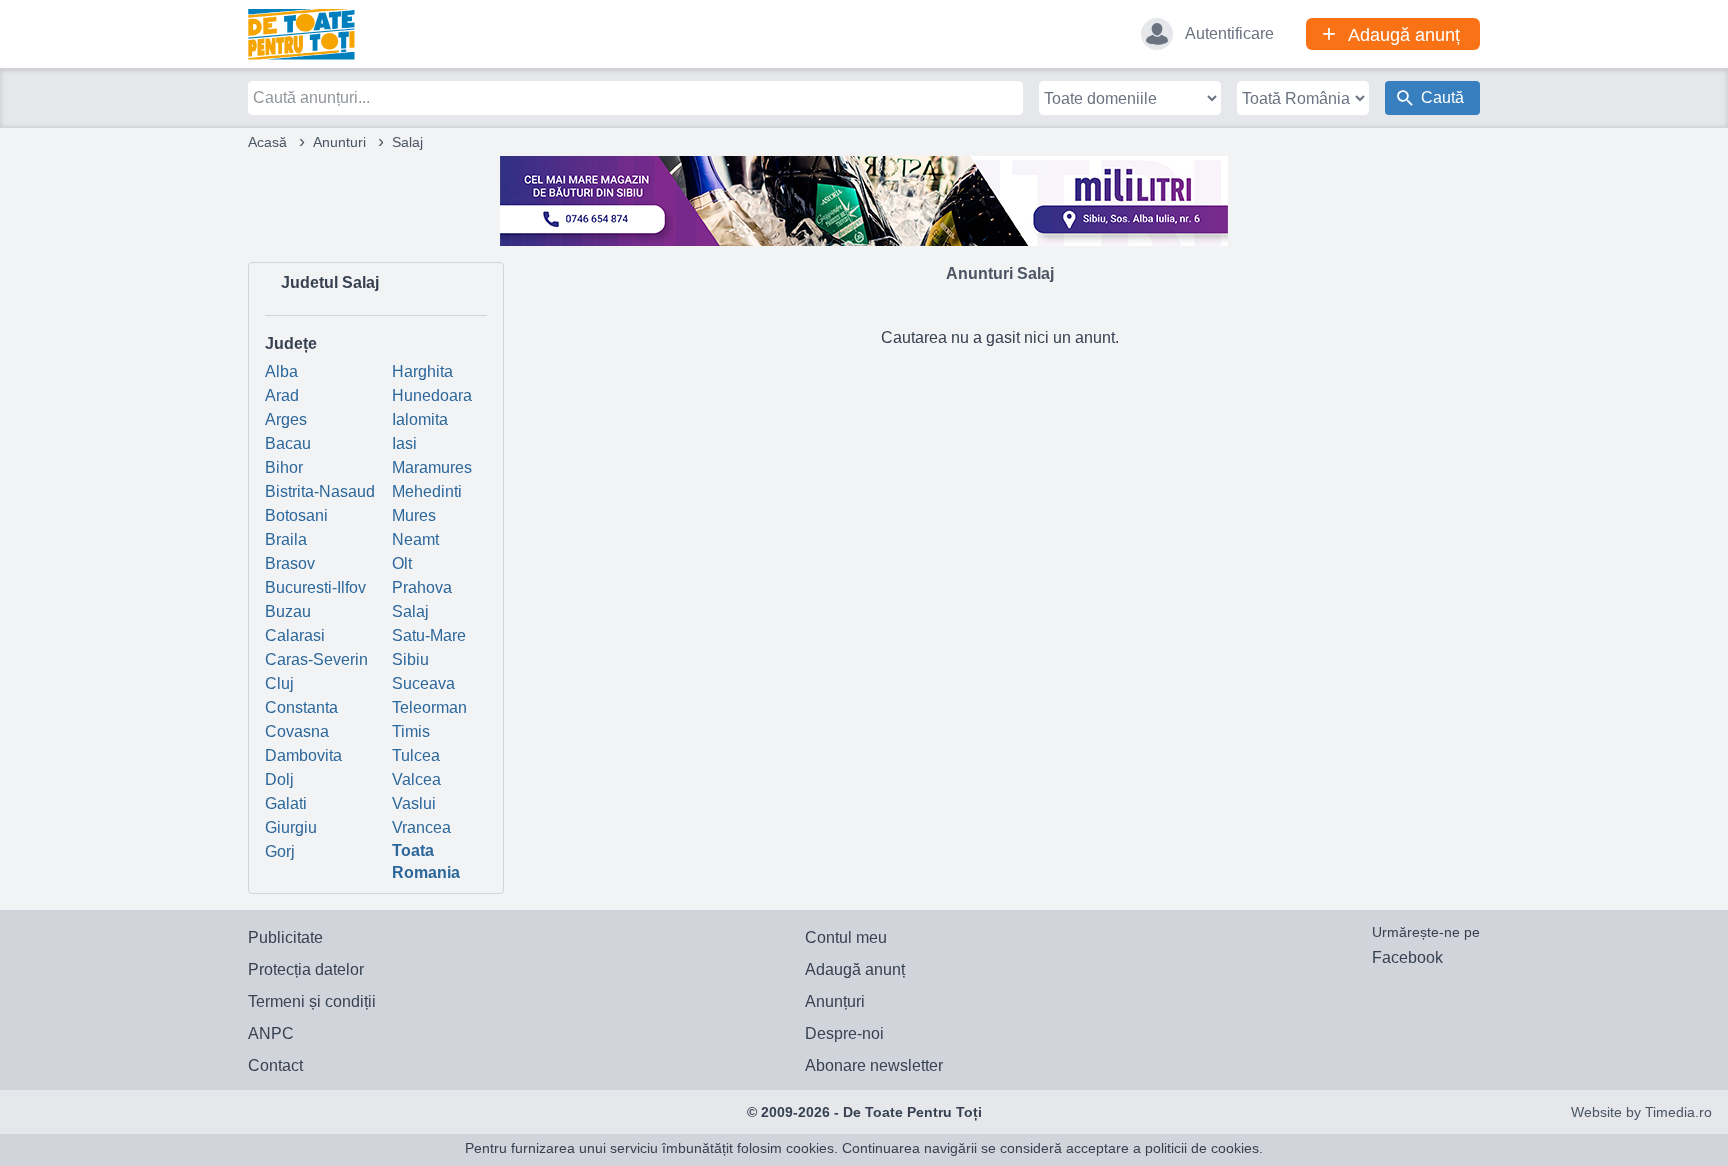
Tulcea (416, 755)
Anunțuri (835, 1001)
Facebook (1407, 957)
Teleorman (429, 707)
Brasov (290, 563)
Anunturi (339, 142)
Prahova (422, 587)
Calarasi (295, 635)
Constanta (301, 707)
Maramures (432, 467)
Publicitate (285, 937)
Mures (414, 515)
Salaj (410, 611)
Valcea (416, 779)
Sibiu (410, 659)
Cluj (279, 683)
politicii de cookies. (1204, 1148)
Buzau (288, 611)
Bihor (284, 467)
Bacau (288, 443)
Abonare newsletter (874, 1065)
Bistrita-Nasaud (320, 491)
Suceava (423, 683)
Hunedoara (432, 395)
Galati (286, 803)
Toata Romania (426, 861)
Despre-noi (844, 1033)
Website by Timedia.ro (1641, 1112)
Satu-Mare (429, 635)
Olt (402, 563)
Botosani (296, 515)
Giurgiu (291, 827)
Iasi (404, 443)
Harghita (422, 371)
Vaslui (414, 803)
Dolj (279, 779)
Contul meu (846, 937)
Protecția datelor (306, 969)
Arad (282, 395)
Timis (411, 731)
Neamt (415, 539)
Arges (286, 419)
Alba (281, 371)
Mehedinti (427, 491)
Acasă (267, 142)
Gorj (280, 851)
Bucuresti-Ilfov (315, 587)
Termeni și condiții (312, 1001)
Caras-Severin (316, 659)
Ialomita (420, 419)
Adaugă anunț (855, 969)
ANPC (271, 1033)
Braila (286, 539)
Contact (275, 1065)
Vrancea (421, 827)
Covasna (297, 731)
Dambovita (303, 755)
